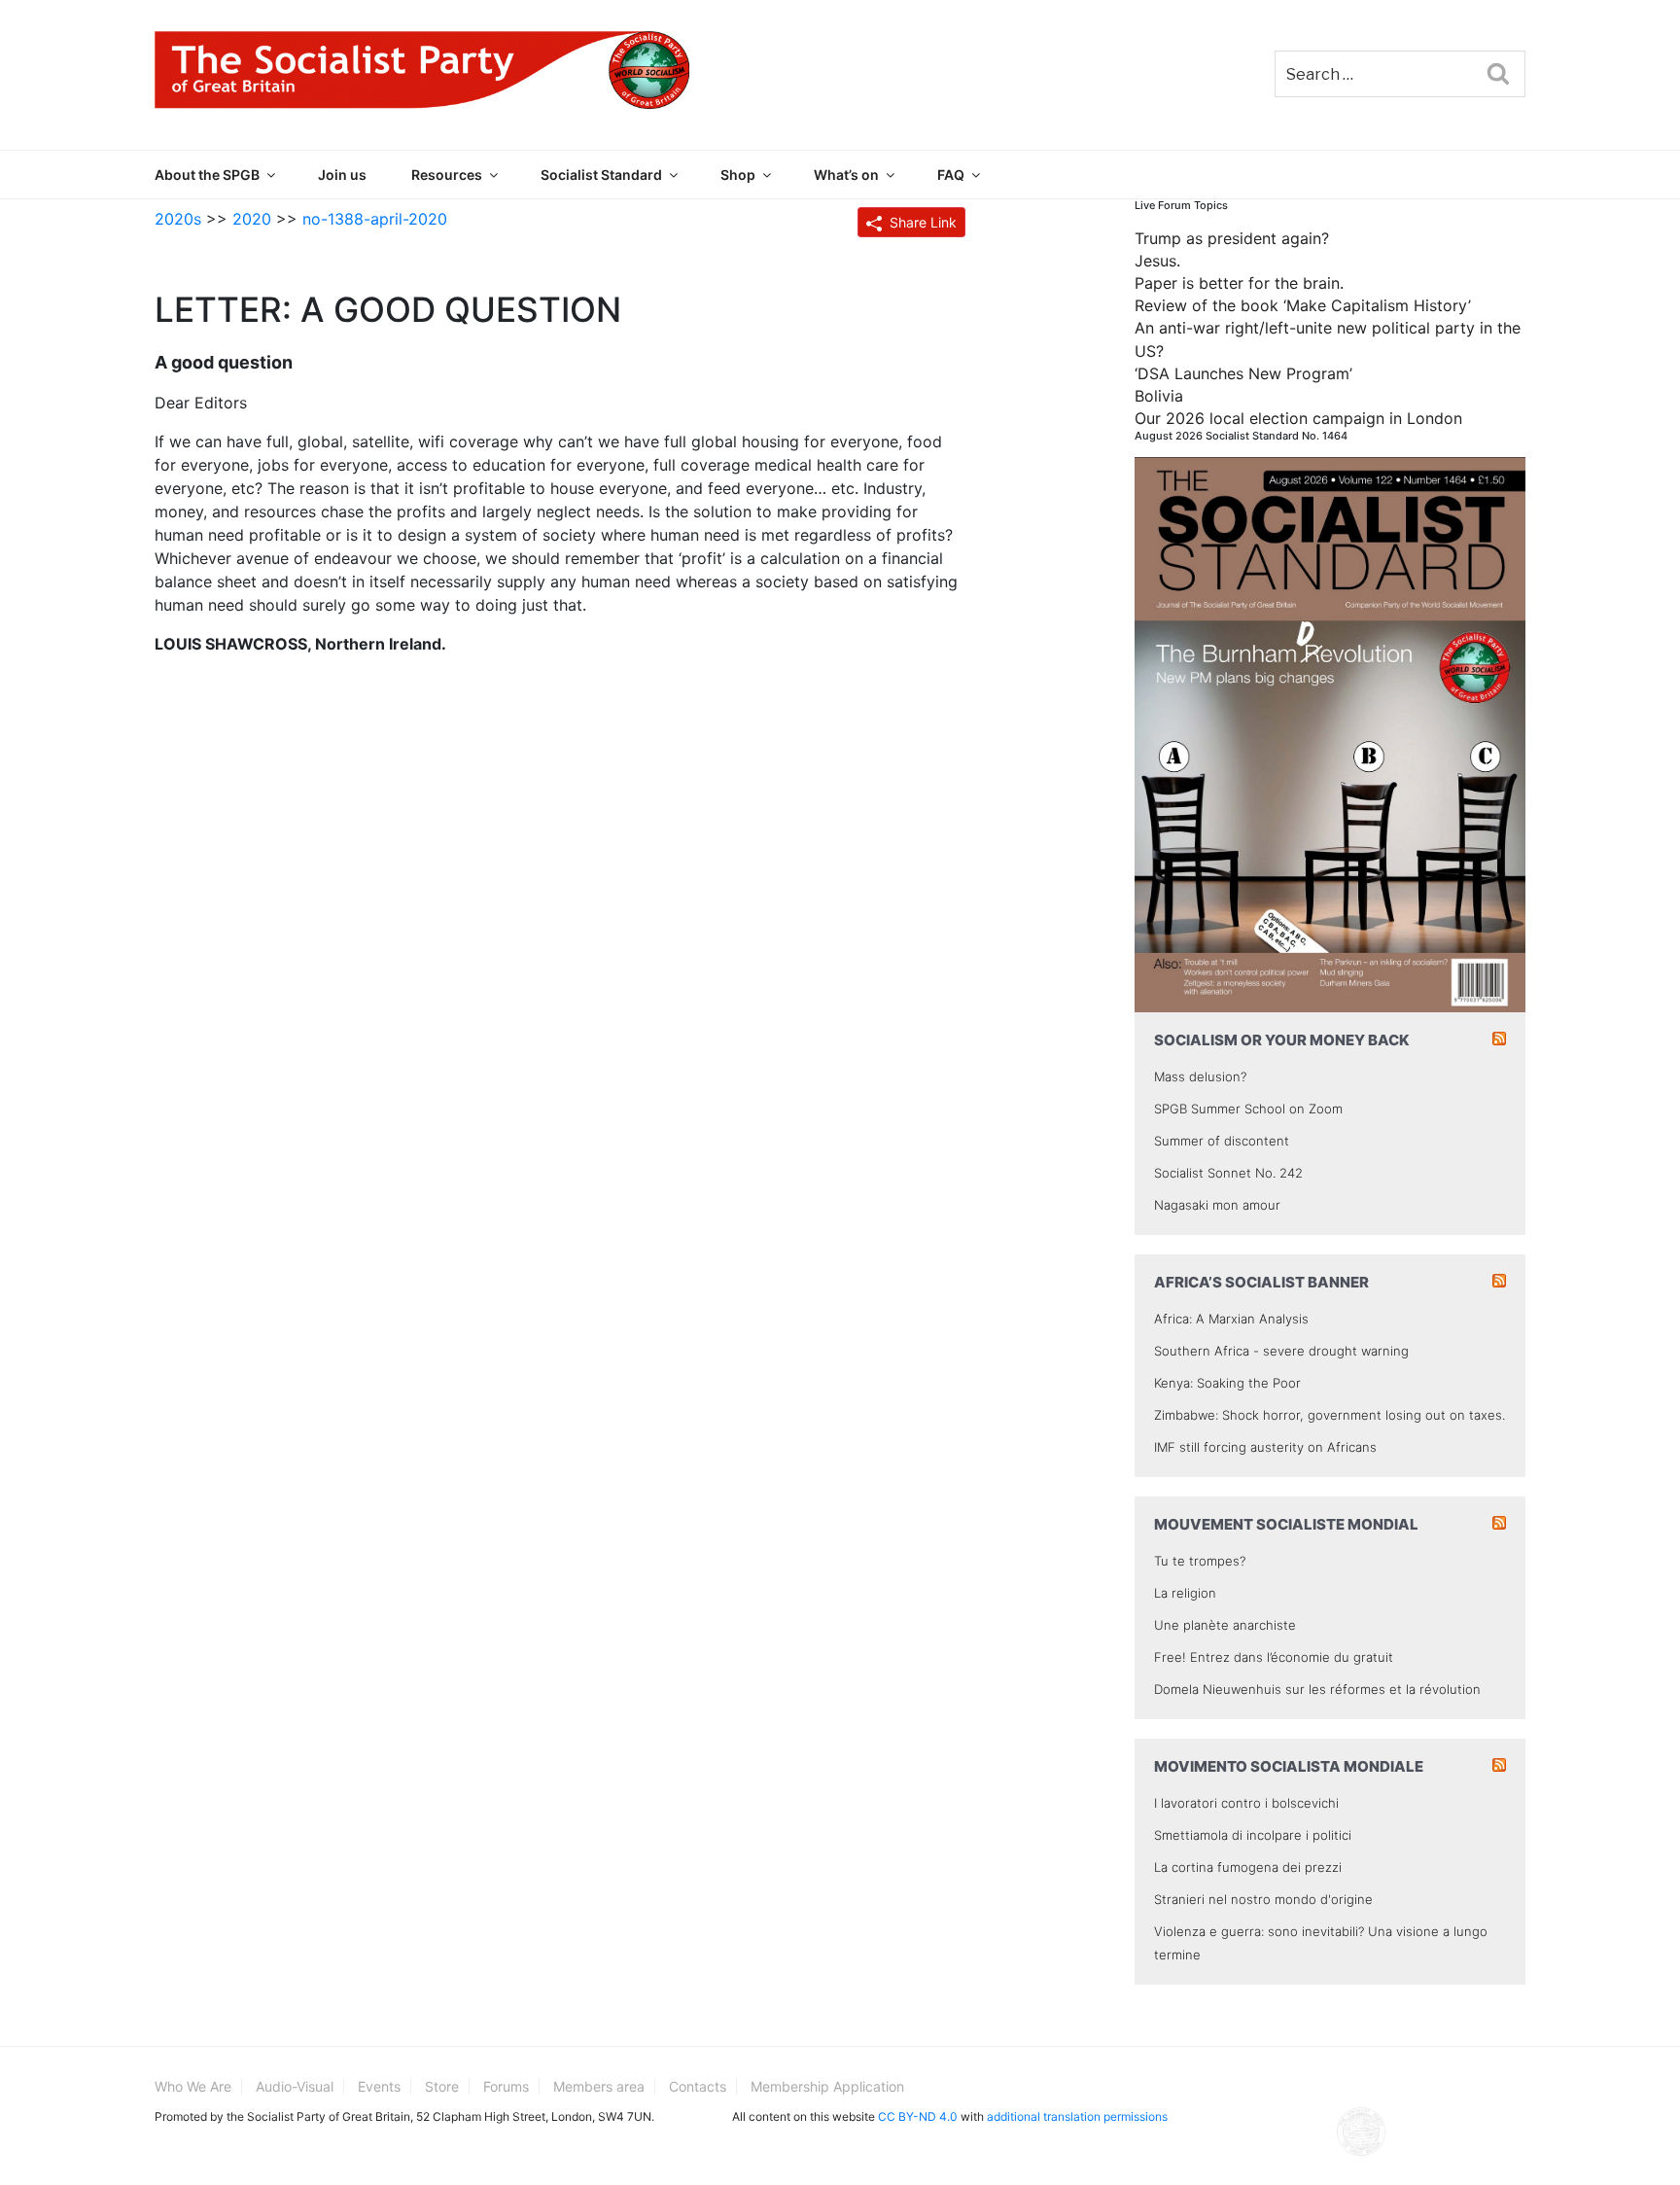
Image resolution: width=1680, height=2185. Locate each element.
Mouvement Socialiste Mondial (1286, 1524)
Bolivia (1159, 396)
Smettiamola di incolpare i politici (1253, 1835)
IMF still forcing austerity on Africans (1265, 1447)
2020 (252, 219)
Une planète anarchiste (1225, 1625)
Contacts (698, 2086)
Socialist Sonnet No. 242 (1228, 1173)
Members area (599, 2086)
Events (379, 2086)
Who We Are (193, 2086)
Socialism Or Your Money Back (1282, 1040)
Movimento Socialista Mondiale (1289, 1766)
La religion (1185, 1593)
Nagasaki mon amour (1217, 1205)
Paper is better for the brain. (1239, 283)
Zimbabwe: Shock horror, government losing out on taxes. (1330, 1415)
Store (442, 2086)
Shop (738, 175)
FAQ (951, 175)
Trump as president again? (1232, 238)
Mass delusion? (1200, 1076)
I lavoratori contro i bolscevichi (1246, 1803)
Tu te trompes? (1200, 1561)
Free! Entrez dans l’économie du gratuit (1274, 1657)
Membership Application (827, 2086)
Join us (342, 175)
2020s (178, 219)
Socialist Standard (601, 175)
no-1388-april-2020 (375, 219)
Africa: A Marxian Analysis (1231, 1319)
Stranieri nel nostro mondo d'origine (1263, 1899)
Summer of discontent (1222, 1141)
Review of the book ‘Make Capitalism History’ (1303, 305)
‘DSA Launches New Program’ (1243, 373)
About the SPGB (207, 175)
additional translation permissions (1077, 2116)
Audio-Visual (295, 2086)
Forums (506, 2086)
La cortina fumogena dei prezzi (1248, 1867)
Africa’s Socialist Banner (1261, 1282)
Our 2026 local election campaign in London (1298, 418)
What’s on (846, 175)
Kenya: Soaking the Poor (1227, 1383)
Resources (447, 175)
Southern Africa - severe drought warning (1281, 1351)
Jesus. (1157, 261)
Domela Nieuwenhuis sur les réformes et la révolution (1317, 1689)
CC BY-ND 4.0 (918, 2116)
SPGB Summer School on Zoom (1248, 1109)
